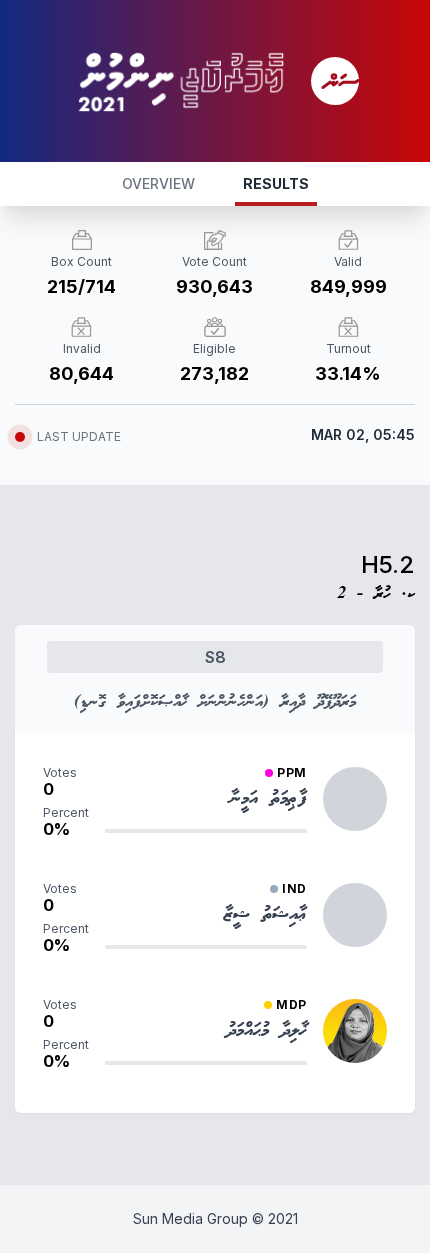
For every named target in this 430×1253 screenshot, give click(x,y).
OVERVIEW (158, 183)
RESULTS (276, 183)
